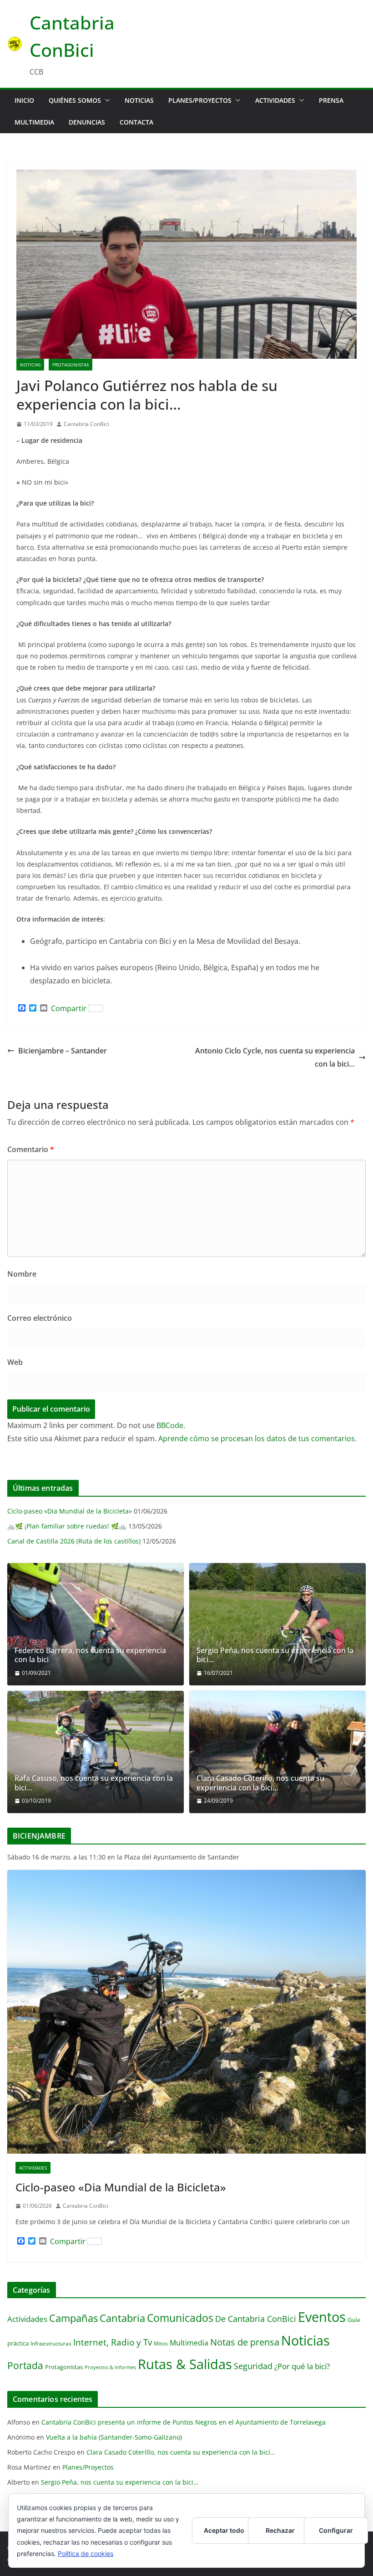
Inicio (24, 100)
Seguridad (253, 2366)
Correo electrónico (40, 1318)
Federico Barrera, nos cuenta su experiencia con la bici (90, 1655)
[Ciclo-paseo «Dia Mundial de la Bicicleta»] (186, 2012)
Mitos (161, 2343)
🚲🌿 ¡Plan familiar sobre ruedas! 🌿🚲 (67, 1526)
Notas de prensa (245, 2342)
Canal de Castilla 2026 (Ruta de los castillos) (74, 1541)
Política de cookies (86, 2553)
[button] (106, 100)
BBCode (170, 1425)
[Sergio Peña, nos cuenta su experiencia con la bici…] (277, 1624)
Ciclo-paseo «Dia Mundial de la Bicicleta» (70, 1511)
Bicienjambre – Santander (63, 1051)
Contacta (136, 122)
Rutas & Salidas (185, 2364)
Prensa (331, 100)
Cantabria (122, 2318)
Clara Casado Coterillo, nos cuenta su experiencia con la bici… (260, 1783)
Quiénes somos (75, 100)
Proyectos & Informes (110, 2367)
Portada (25, 2365)
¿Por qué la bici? (302, 2366)
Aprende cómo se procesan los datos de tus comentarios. (257, 1438)
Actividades (275, 100)
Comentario (31, 1149)
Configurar (336, 2530)
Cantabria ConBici (86, 424)
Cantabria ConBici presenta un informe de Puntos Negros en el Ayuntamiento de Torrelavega (184, 2422)
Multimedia (34, 122)
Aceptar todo (224, 2530)
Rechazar (280, 2530)
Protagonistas (71, 365)
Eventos (322, 2317)
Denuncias (87, 122)
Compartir (69, 1008)
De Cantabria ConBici (256, 2318)
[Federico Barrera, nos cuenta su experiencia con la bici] (96, 1624)
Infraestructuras (51, 2343)
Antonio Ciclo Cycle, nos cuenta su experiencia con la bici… (275, 1057)
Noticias (139, 100)
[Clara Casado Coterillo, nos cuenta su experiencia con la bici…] (277, 1752)
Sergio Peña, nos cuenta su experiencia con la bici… (275, 1655)
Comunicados (180, 2318)
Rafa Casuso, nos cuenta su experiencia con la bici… (94, 1783)
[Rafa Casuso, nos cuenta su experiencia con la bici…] (96, 1752)
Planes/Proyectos (200, 100)
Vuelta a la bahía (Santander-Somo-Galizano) (114, 2437)
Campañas (73, 2318)
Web (15, 1362)
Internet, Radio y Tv (113, 2342)
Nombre (22, 1274)
